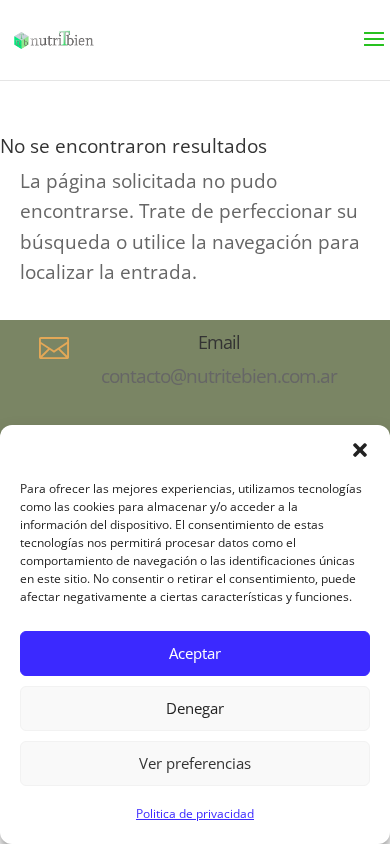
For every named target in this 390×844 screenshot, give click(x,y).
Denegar (195, 708)
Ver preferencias (195, 763)
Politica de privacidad (195, 813)
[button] (360, 450)
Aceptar (195, 653)
